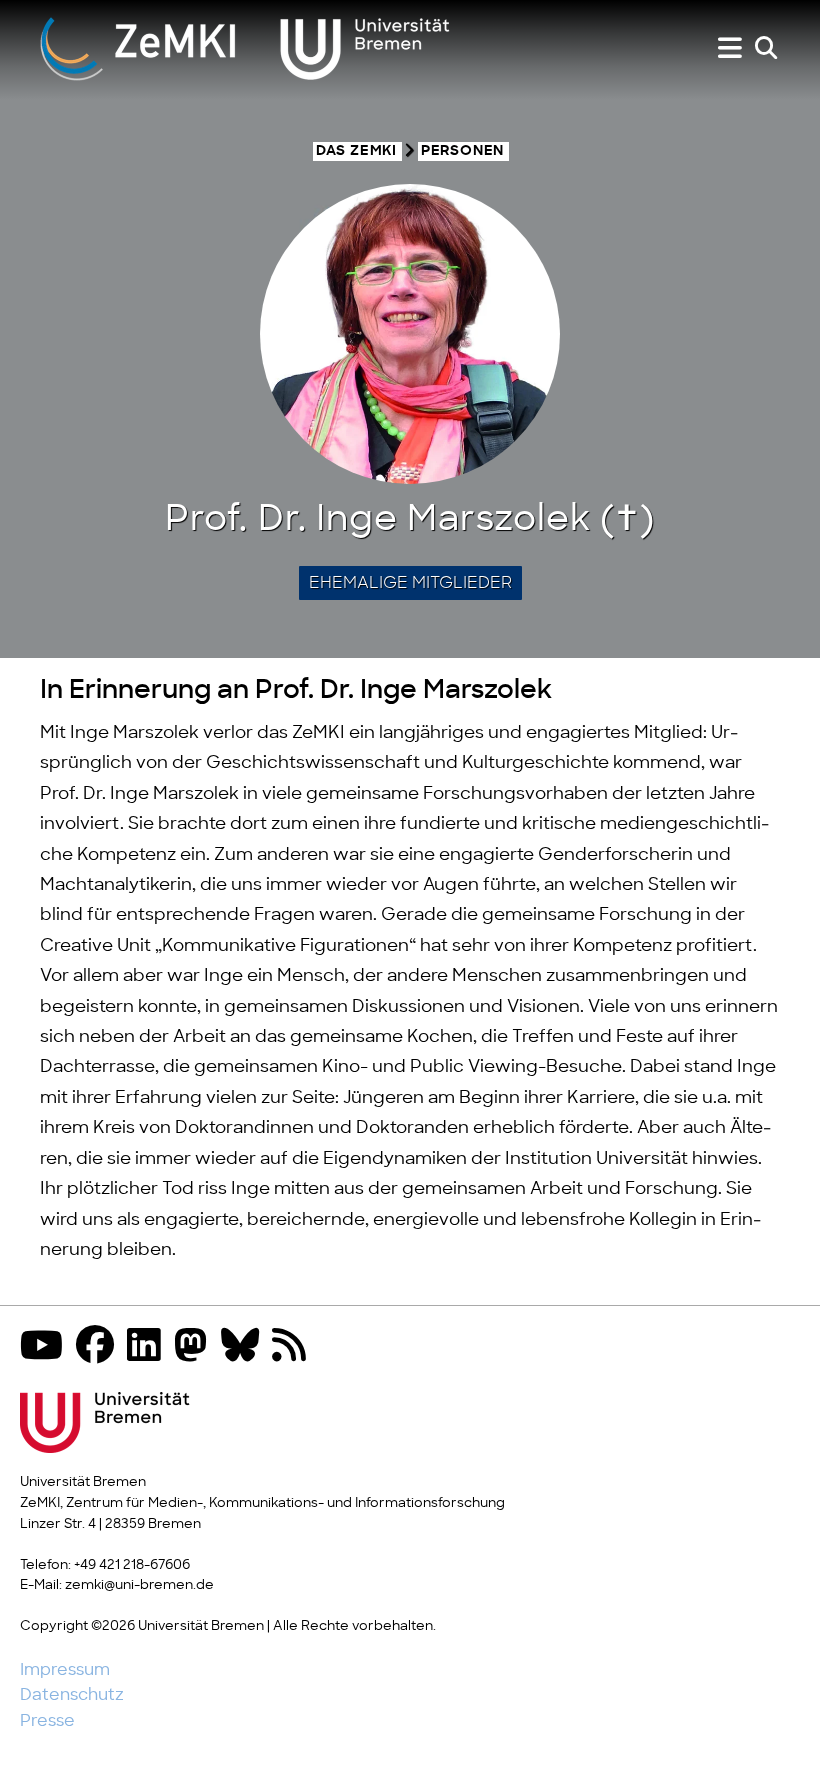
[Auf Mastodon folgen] (196, 1347)
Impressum (65, 1670)
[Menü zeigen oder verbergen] (730, 48)
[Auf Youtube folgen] (46, 1347)
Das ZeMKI (356, 151)
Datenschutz (72, 1695)
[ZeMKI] (245, 48)
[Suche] (766, 48)
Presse (47, 1721)
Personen (462, 151)
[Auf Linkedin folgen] (149, 1347)
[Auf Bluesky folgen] (245, 1347)
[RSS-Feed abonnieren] (294, 1347)
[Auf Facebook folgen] (100, 1347)
